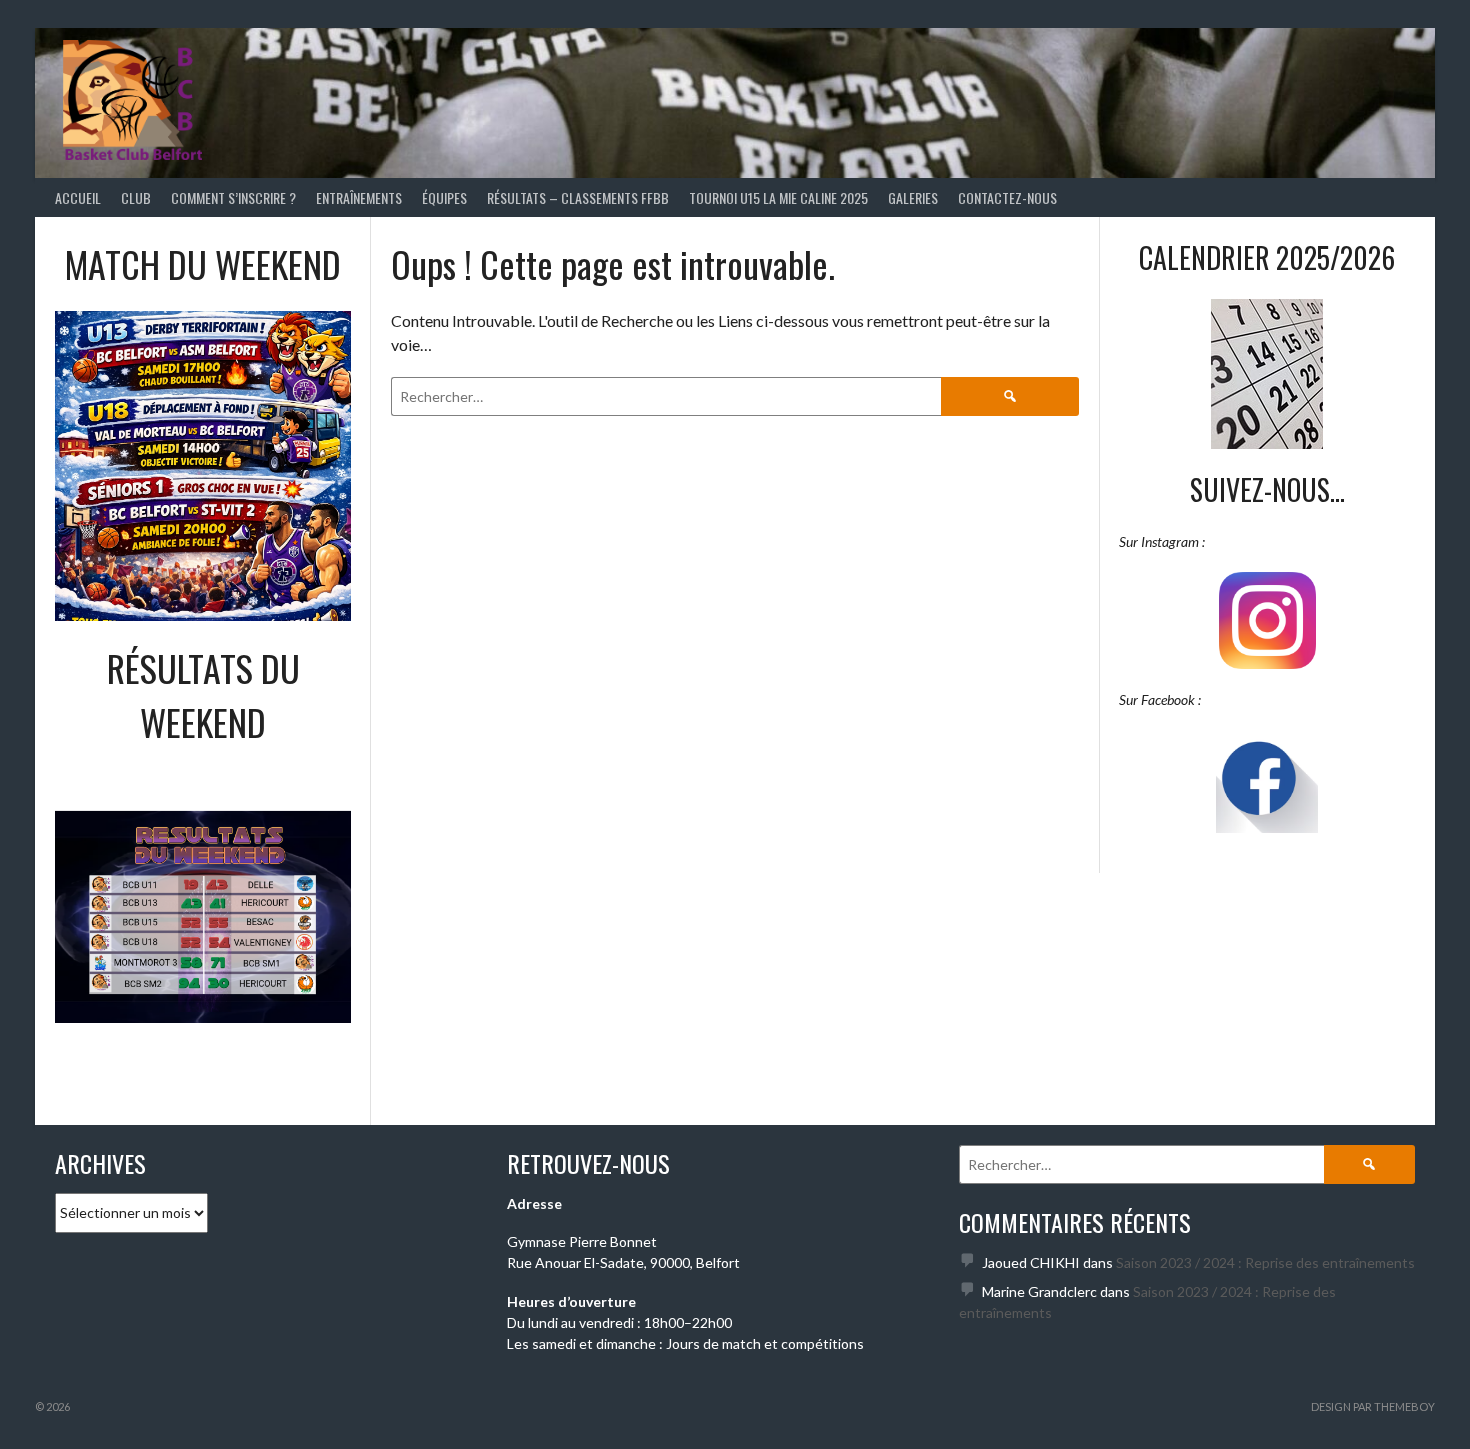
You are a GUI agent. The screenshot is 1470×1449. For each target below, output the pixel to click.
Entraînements (359, 197)
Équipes (444, 197)
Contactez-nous (1007, 197)
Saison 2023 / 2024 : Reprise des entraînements (1265, 1262)
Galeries (913, 197)
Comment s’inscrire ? (233, 197)
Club (136, 197)
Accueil (78, 197)
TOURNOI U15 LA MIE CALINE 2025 (778, 197)
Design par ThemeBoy (1373, 1406)
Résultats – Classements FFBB (578, 197)
